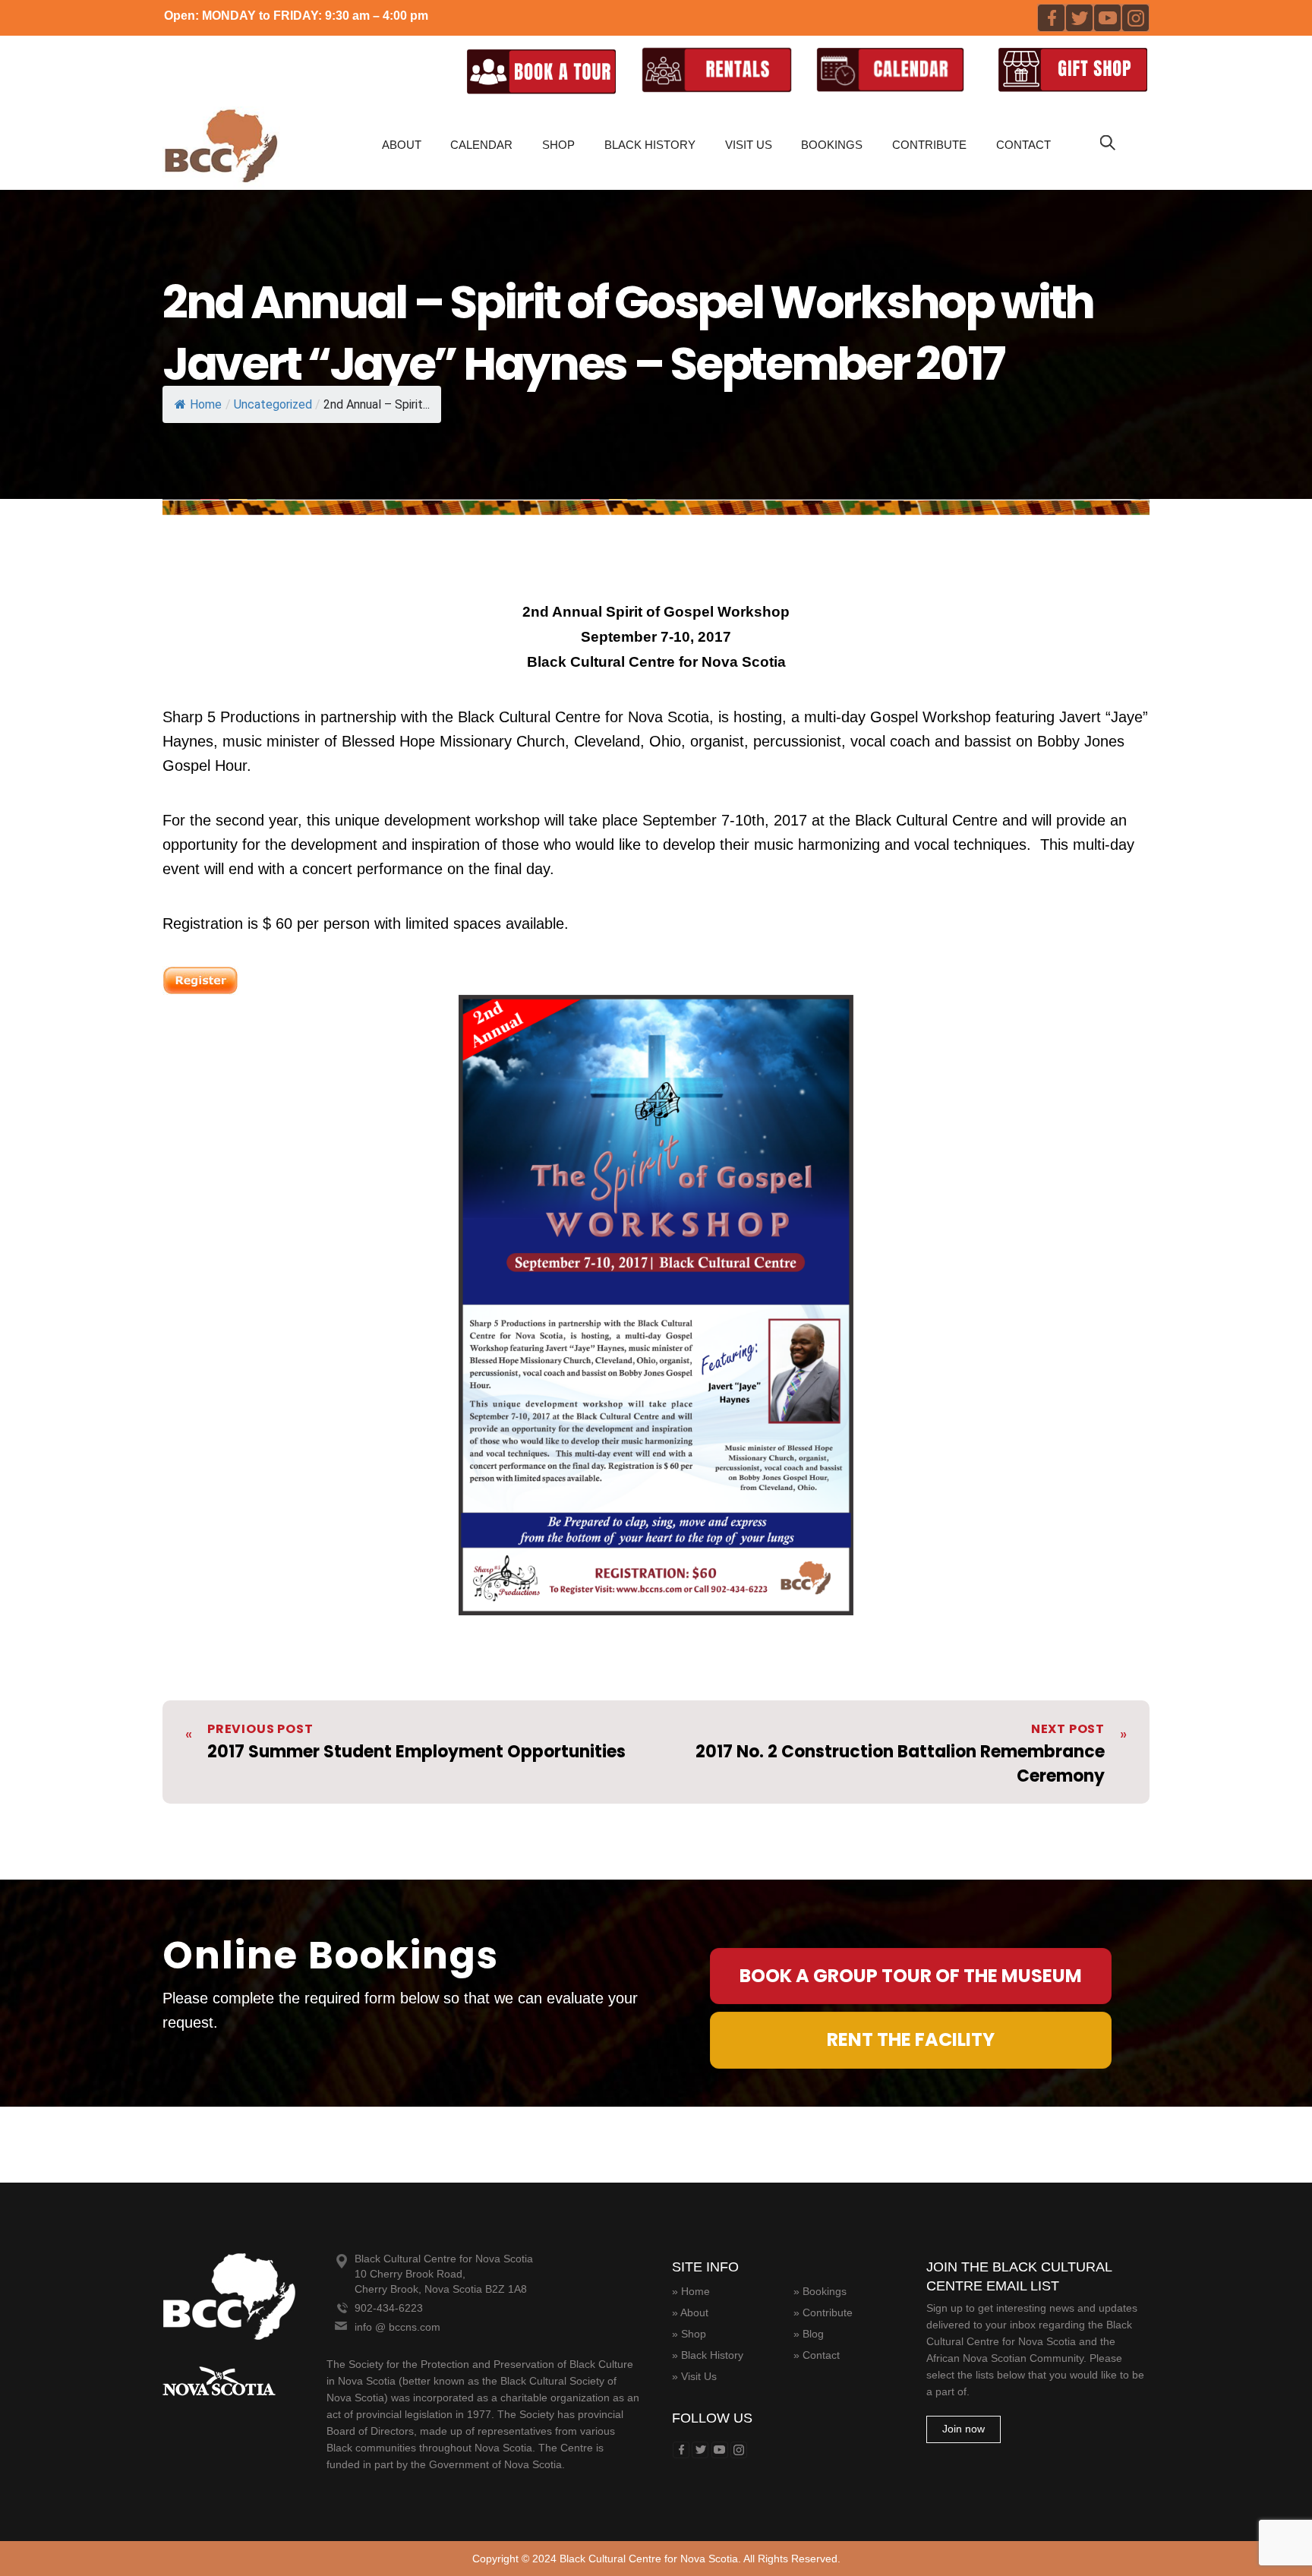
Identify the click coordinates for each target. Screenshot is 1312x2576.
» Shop (689, 2334)
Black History (650, 145)
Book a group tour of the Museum (911, 1976)
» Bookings (820, 2291)
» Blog (809, 2334)
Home (206, 404)
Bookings (832, 145)
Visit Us (749, 145)
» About (690, 2312)
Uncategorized (273, 404)
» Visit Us (694, 2376)
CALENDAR (481, 145)
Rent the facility (911, 2039)
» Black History (708, 2355)
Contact (1023, 145)
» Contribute (823, 2312)
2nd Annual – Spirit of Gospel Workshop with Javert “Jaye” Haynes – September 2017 (628, 333)
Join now (963, 2429)
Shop (558, 145)
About (402, 145)
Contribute (929, 145)
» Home (691, 2291)
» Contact (817, 2355)
